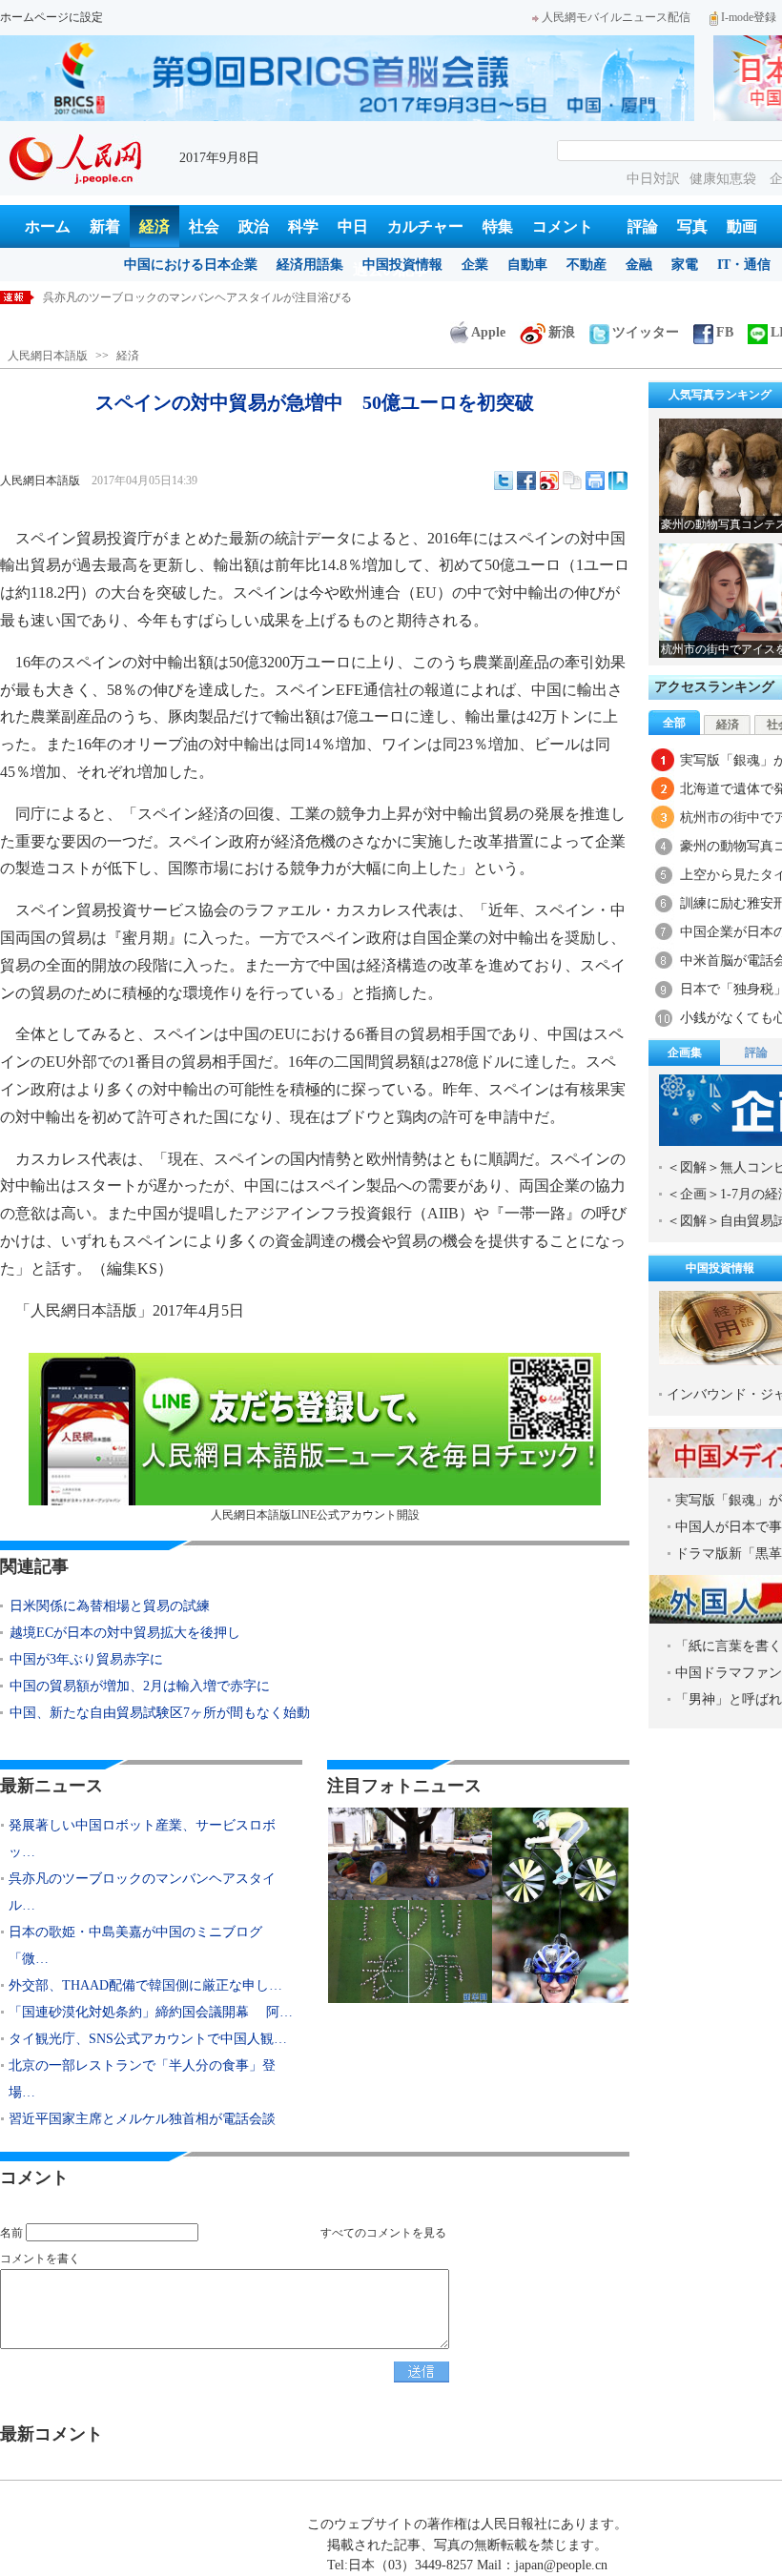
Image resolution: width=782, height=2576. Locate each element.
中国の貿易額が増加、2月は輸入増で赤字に (140, 1686)
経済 (154, 226)
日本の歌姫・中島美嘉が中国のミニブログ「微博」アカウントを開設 (220, 297)
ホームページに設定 (51, 17)
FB (725, 332)
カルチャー (425, 226)
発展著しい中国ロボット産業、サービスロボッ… (142, 1839)
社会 (204, 226)
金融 (639, 265)
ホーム (48, 226)
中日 (353, 226)
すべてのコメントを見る (383, 2233)
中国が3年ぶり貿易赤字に (86, 1659)
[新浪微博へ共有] (549, 480)
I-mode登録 (749, 17)
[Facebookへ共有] (526, 480)
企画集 (685, 1053)
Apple (488, 332)
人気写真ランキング (720, 395)
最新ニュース (51, 1786)
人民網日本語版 (48, 356)
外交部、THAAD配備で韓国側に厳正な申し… (145, 1985)
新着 (105, 226)
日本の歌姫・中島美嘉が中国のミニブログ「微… (135, 1945)
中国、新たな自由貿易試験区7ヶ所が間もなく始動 (160, 1713)
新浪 (562, 332)
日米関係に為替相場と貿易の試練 (110, 1606)
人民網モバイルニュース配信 (616, 17)
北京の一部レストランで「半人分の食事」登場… (142, 2079)
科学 (303, 226)
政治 (254, 226)
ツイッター (646, 332)
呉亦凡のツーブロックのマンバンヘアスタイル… (142, 1892)
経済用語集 (310, 265)
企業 (475, 265)
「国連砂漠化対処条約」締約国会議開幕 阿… (151, 2012)
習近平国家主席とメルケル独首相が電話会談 (142, 2119)
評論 (643, 226)
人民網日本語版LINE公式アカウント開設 (315, 1515)
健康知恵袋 (725, 179)
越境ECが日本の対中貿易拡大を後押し (125, 1633)
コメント (563, 226)
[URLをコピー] (572, 480)
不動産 (586, 265)
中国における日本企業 (191, 265)
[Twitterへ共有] (504, 480)
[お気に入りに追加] (618, 480)
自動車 (527, 265)
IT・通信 (744, 265)
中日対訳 (653, 179)
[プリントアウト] (595, 480)
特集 (498, 226)
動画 (742, 226)
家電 (685, 265)
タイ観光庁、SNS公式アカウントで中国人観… (148, 2039)
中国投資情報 (402, 265)
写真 (692, 226)
